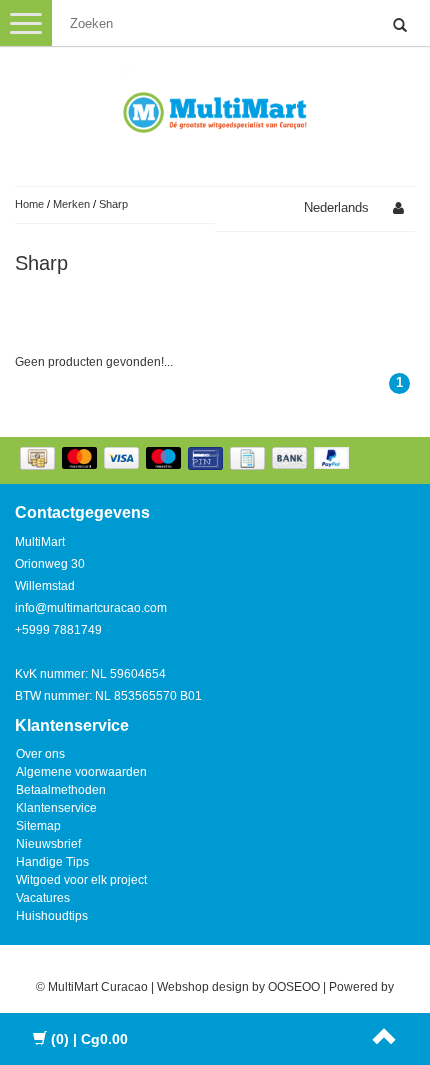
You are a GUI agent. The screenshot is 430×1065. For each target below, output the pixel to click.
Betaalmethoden (61, 790)
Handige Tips (52, 862)
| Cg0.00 (89, 1039)
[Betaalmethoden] (186, 460)
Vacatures (43, 898)
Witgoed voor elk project (81, 880)
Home (29, 204)
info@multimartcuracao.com (91, 608)
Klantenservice (56, 808)
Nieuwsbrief (48, 844)
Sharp (113, 204)
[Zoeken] (400, 26)
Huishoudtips (52, 916)
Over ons (40, 754)
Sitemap (38, 826)
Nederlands (336, 207)
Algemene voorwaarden (81, 772)
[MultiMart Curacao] (215, 109)
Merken (71, 204)
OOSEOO (294, 987)
